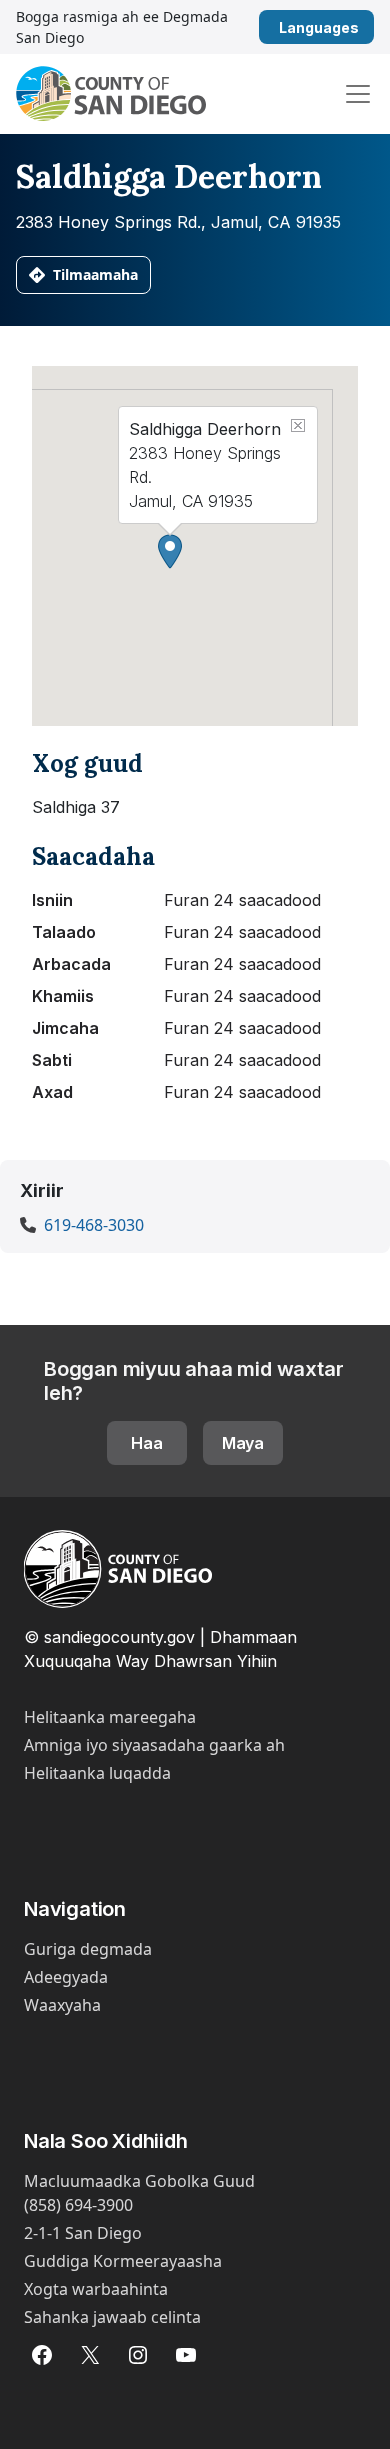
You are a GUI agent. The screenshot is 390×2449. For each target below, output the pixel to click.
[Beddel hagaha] (358, 94)
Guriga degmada (88, 1949)
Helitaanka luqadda (97, 1773)
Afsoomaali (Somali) (366, 27)
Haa (147, 1443)
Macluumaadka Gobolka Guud (139, 2181)
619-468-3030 (94, 1225)
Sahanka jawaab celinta (112, 2317)
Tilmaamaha (95, 274)
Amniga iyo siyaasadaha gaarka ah (154, 1745)
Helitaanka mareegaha (110, 1717)
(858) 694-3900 (78, 2205)
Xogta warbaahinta (96, 2289)
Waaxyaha (62, 2005)
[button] (170, 551)
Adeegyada (66, 1977)
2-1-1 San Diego (83, 2233)
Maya (243, 1443)
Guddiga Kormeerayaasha (123, 2261)
